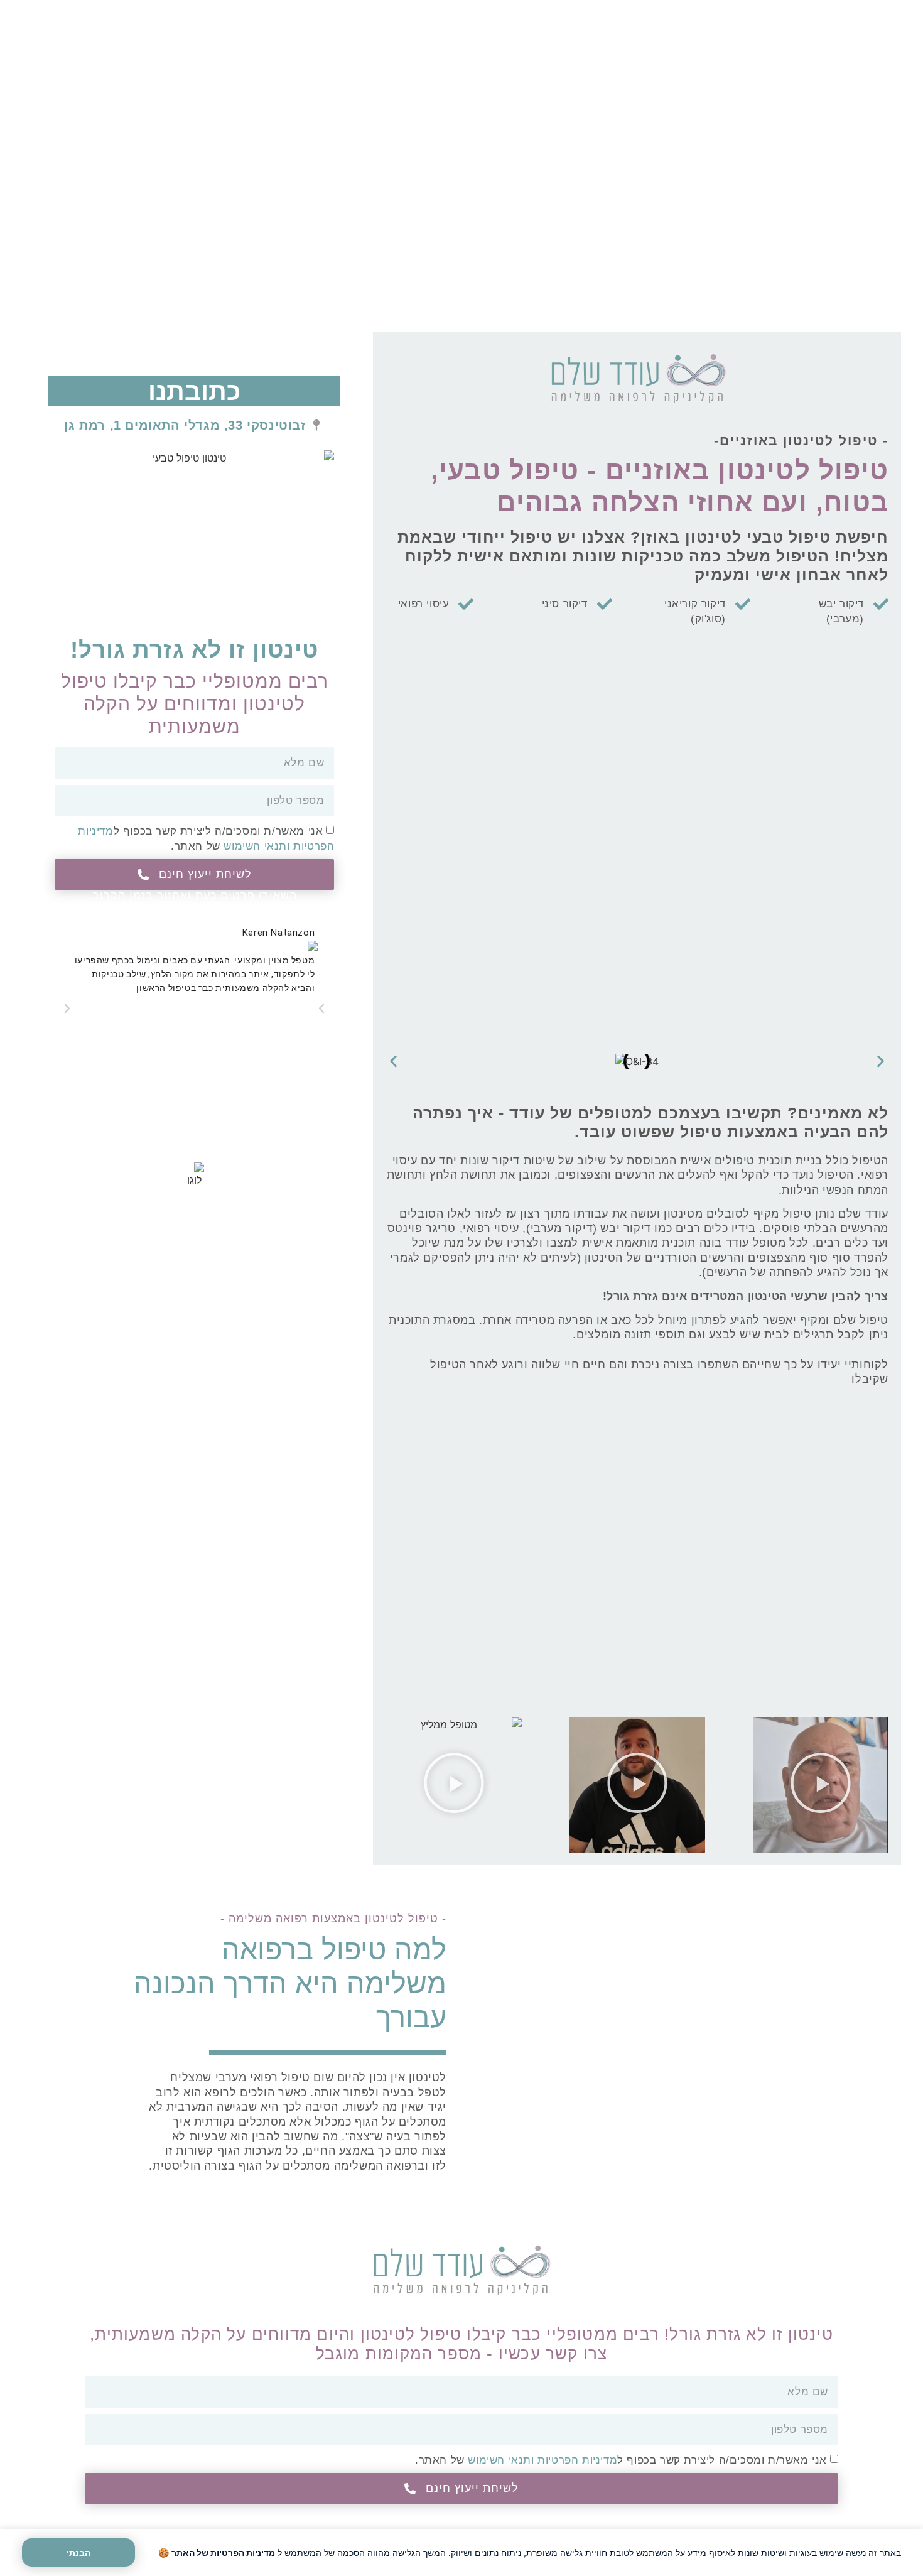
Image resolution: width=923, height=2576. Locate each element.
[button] (393, 1062)
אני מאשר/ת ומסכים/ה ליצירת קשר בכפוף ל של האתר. (621, 2460)
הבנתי (78, 2552)
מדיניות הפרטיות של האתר (223, 2552)
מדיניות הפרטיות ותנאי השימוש (542, 2460)
